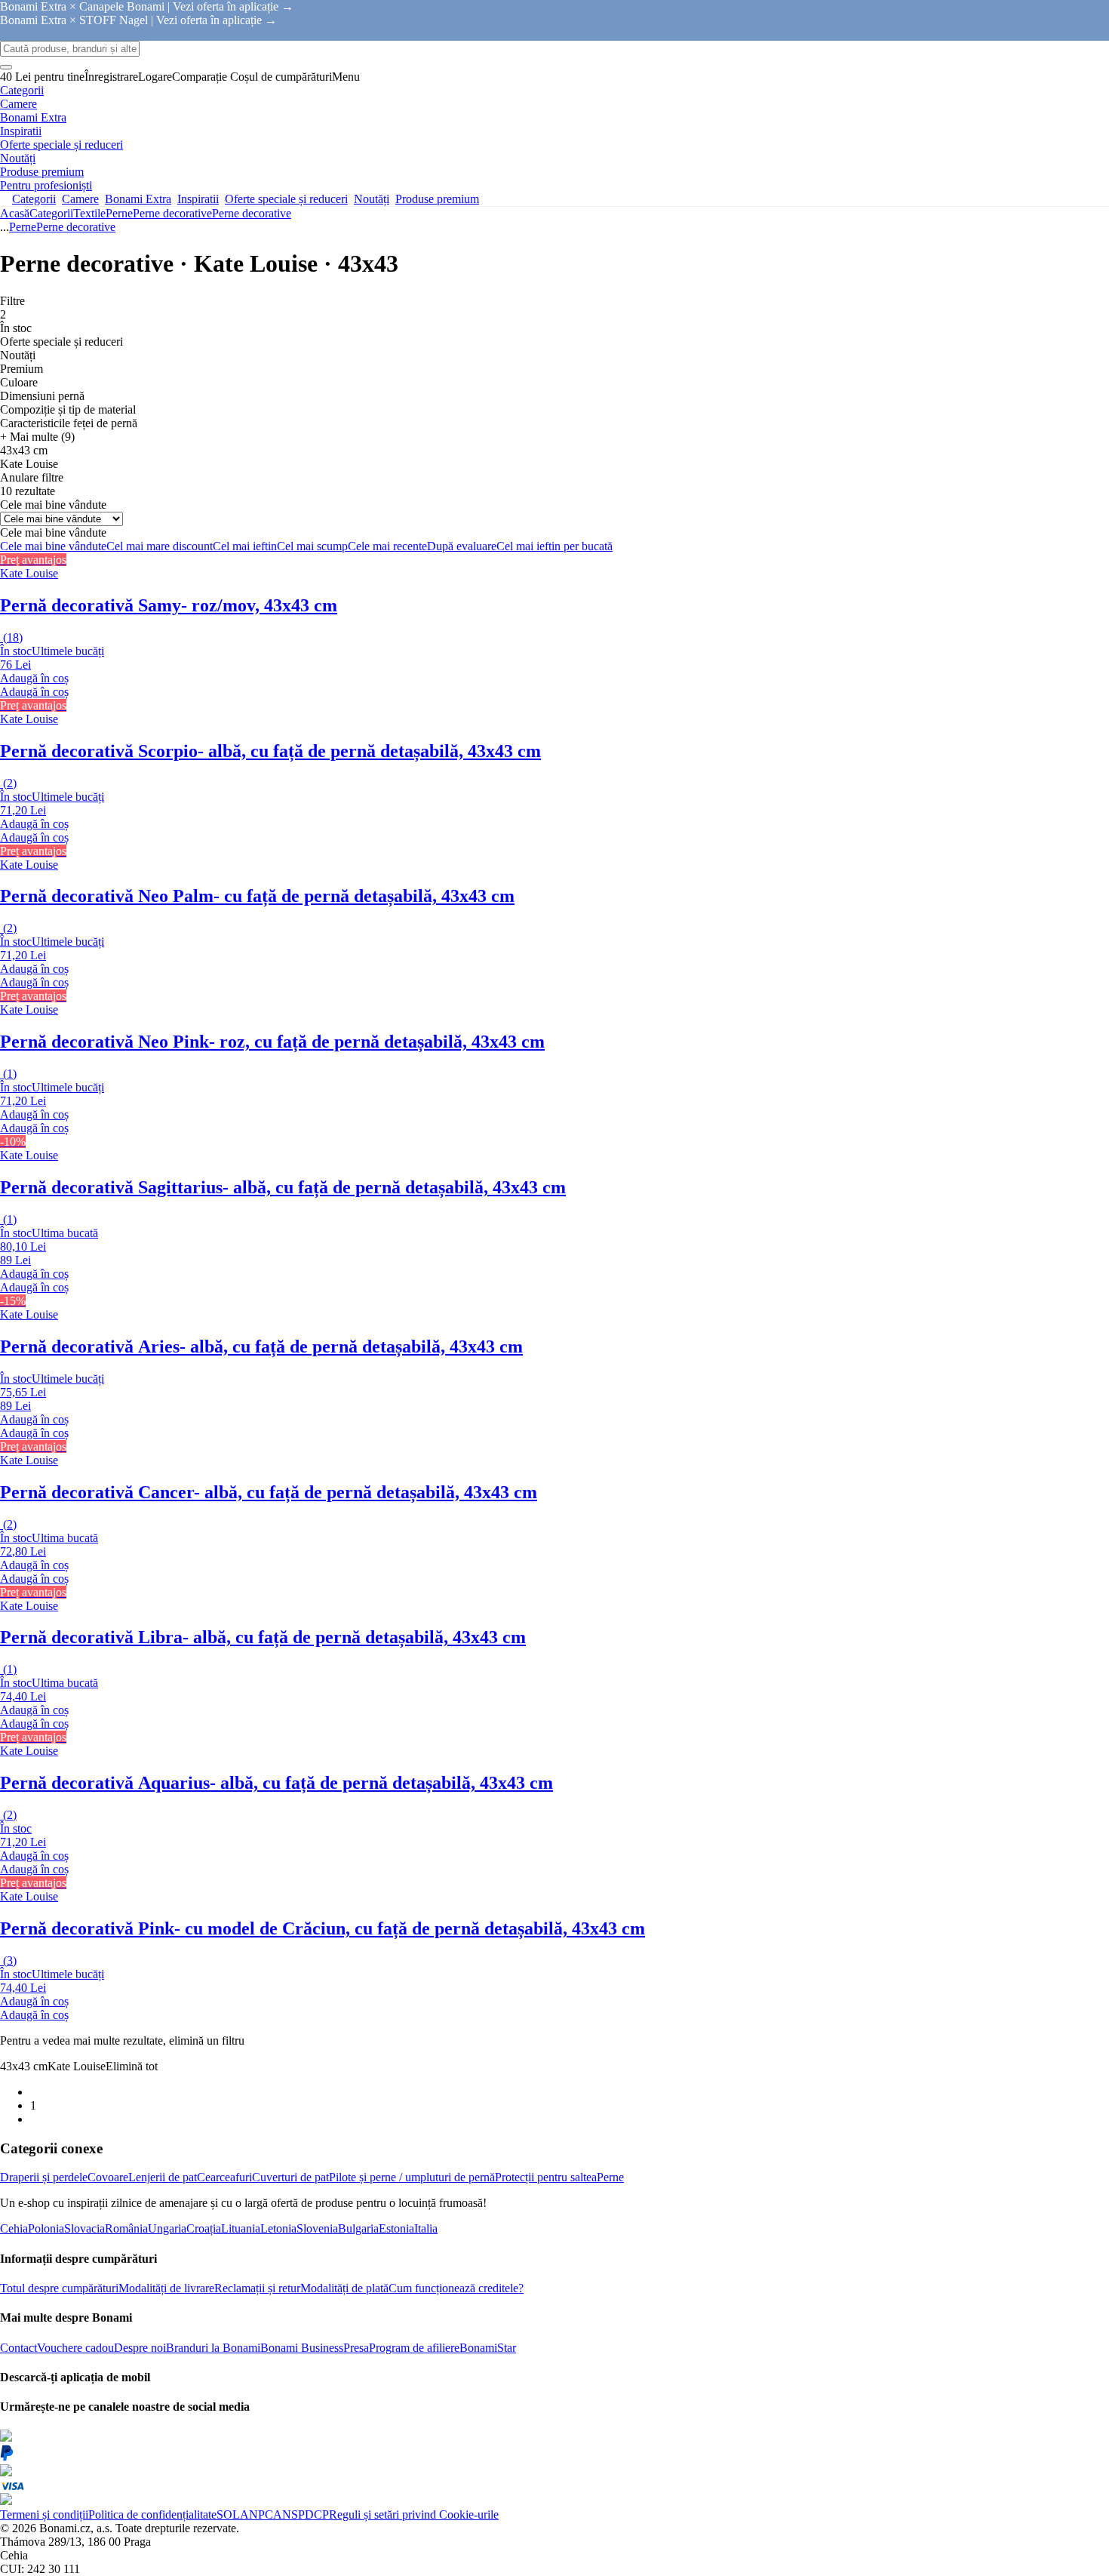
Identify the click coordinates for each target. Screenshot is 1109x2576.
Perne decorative (252, 213)
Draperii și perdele (44, 2177)
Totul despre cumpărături (59, 2288)
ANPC (257, 2514)
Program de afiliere (414, 2348)
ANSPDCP (301, 2514)
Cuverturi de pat (290, 2177)
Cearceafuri (224, 2177)
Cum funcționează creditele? (456, 2288)
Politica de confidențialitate (152, 2514)
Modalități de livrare (166, 2288)
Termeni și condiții (44, 2514)
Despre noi (140, 2348)
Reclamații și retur (257, 2288)
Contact (18, 2348)
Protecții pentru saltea (546, 2177)
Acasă (15, 213)
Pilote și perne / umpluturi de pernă (412, 2177)
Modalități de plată (344, 2288)
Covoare (108, 2177)
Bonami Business (302, 2348)
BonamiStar (488, 2348)
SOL (228, 2514)
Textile (89, 213)
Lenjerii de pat (163, 2177)
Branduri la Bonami (213, 2348)
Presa (356, 2348)
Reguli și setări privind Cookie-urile (414, 2514)
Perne (119, 213)
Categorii (51, 213)
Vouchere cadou (75, 2348)
